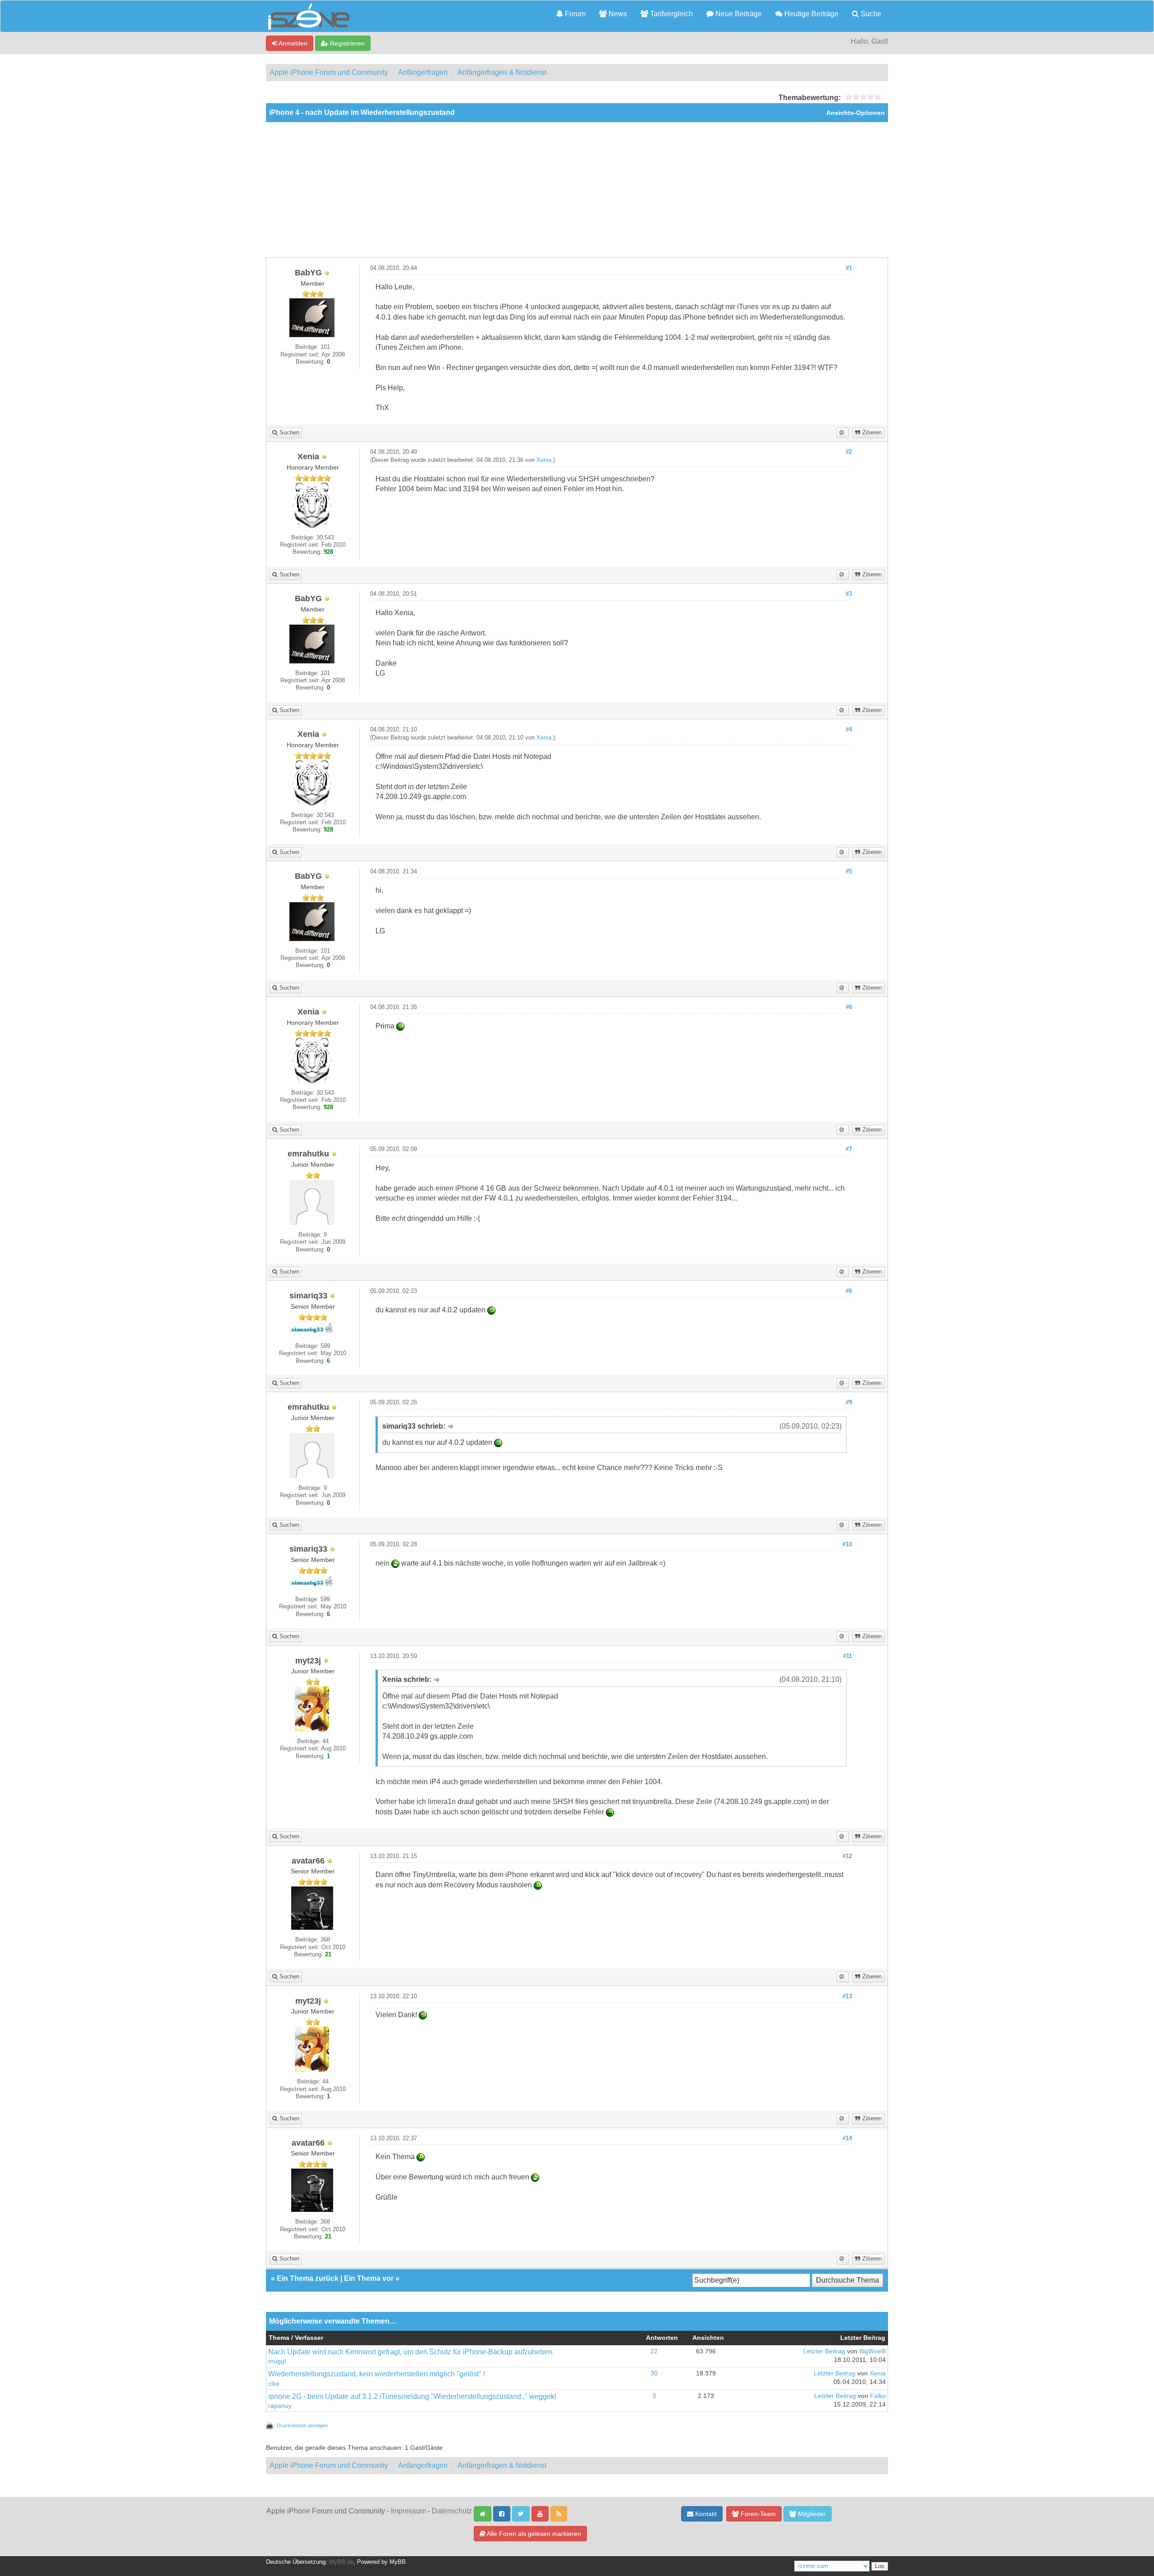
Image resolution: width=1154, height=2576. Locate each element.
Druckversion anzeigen (302, 2425)
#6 (849, 1007)
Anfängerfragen (423, 72)
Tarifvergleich (671, 14)
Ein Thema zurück (308, 2278)
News (617, 14)
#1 (849, 268)
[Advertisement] (577, 190)
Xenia (544, 460)
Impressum (408, 2511)
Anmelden (292, 43)
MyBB (398, 2562)
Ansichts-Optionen (856, 113)
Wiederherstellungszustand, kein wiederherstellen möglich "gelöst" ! (377, 2374)
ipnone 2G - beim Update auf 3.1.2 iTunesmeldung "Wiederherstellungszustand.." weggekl (412, 2396)
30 (654, 2373)
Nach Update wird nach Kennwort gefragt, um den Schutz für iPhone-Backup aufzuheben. (411, 2352)
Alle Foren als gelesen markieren (533, 2534)
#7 (849, 1149)
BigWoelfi (872, 2351)
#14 (847, 2138)
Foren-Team (757, 2514)
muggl (277, 2361)
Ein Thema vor (369, 2278)
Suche (870, 14)
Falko (878, 2396)
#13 (847, 1996)
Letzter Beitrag (824, 2351)
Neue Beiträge (738, 14)
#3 (849, 594)
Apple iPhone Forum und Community (329, 72)
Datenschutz (452, 2511)
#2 (849, 452)
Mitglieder (811, 2514)
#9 (849, 1402)
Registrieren (346, 43)
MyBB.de (341, 2562)
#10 (847, 1544)
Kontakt (705, 2514)
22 (654, 2351)
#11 (847, 1656)
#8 (849, 1291)
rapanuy (280, 2406)
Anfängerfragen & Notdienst (502, 72)
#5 (849, 872)
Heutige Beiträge (811, 14)
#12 (847, 1856)
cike (274, 2384)
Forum (574, 14)
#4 (849, 730)
